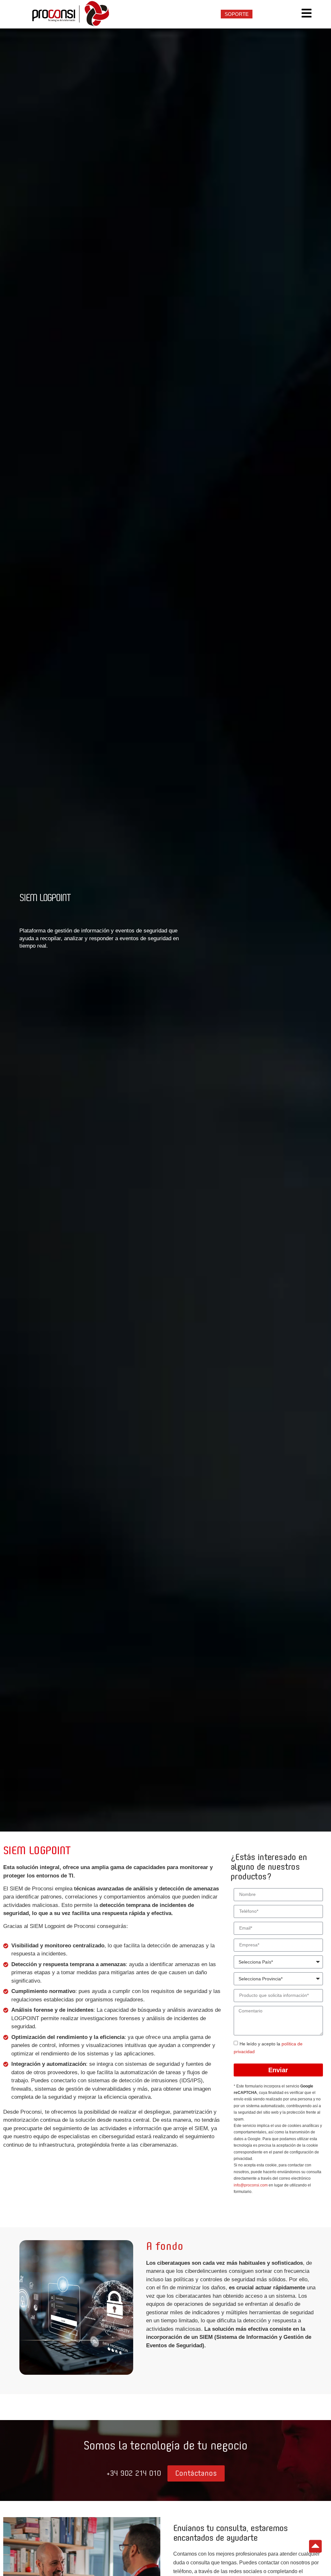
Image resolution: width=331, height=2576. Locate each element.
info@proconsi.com (251, 2185)
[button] (134, 2474)
